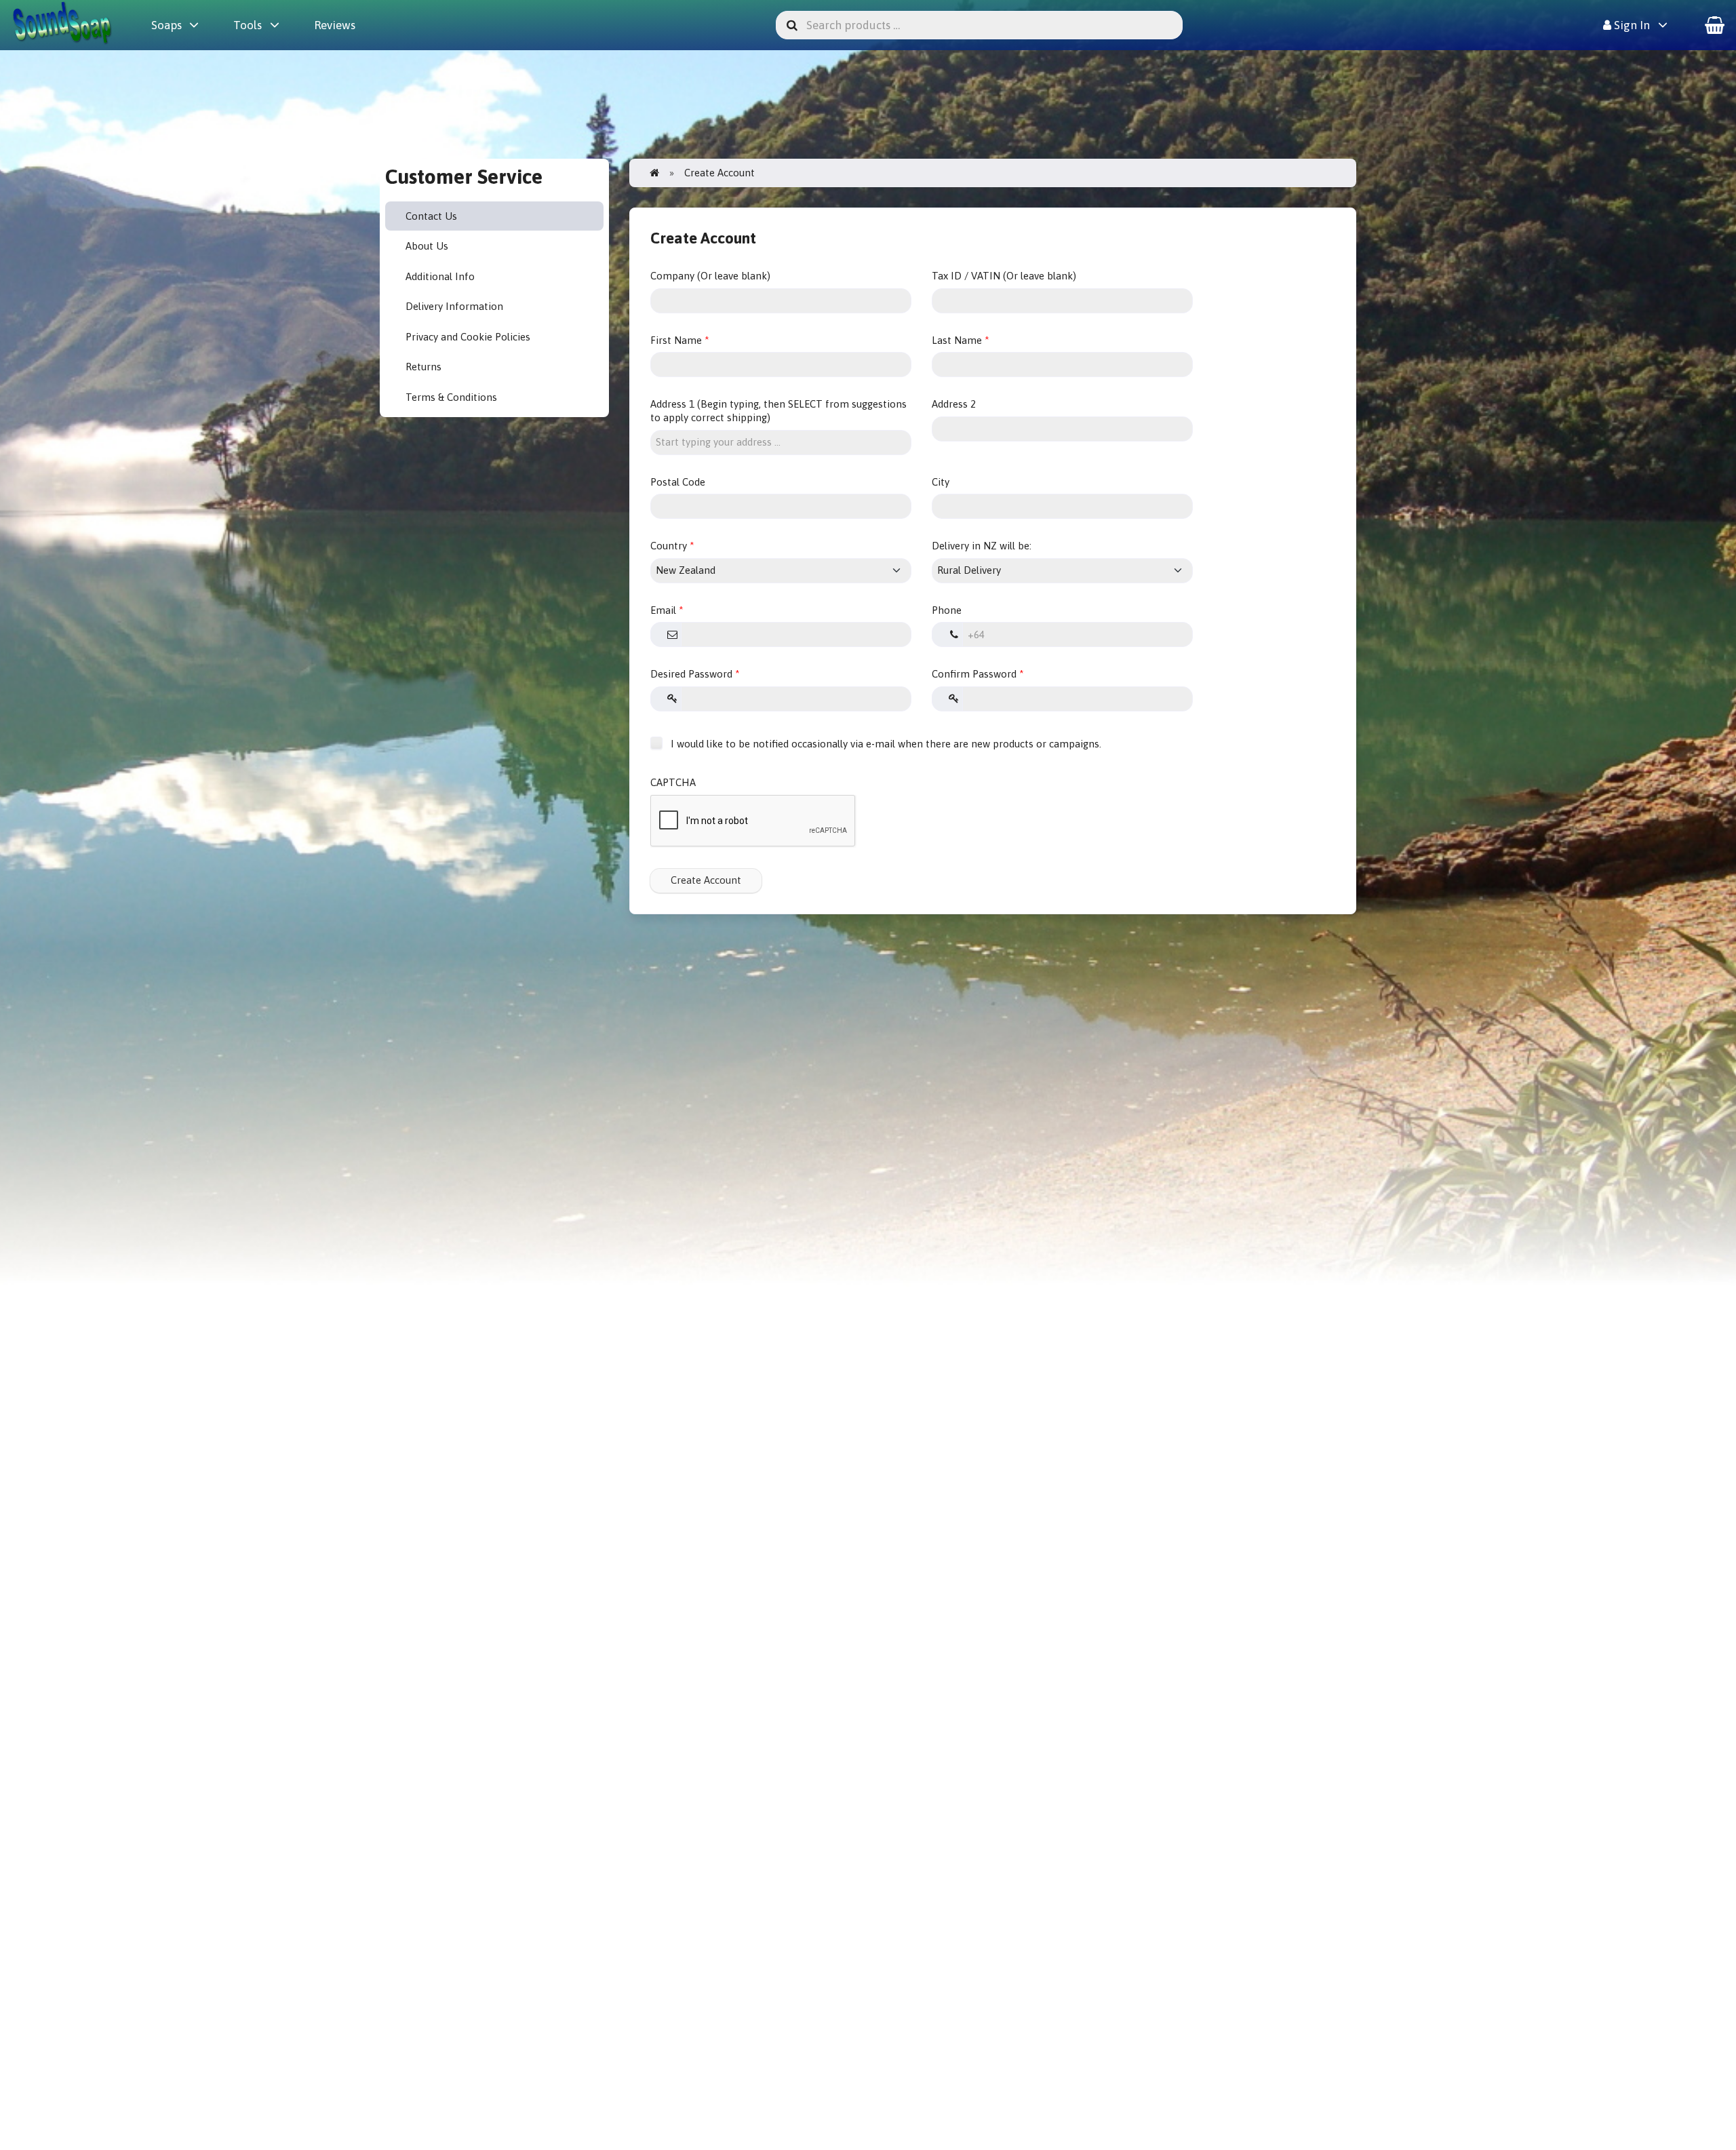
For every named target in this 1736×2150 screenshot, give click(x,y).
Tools (248, 25)
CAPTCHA (673, 782)
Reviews (335, 25)
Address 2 (954, 404)
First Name (676, 340)
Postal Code (678, 482)
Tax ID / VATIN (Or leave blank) (1004, 276)
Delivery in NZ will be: (982, 546)
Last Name (957, 340)
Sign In (1631, 25)
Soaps (166, 25)
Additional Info (440, 276)
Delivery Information (454, 306)
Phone (947, 610)
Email (663, 610)
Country (669, 546)
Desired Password (691, 674)
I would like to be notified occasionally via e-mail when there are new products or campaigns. (885, 744)
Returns (423, 367)
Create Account (706, 880)
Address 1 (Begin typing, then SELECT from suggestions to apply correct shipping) (778, 411)
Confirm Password (974, 674)
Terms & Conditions (451, 397)
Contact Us (431, 216)
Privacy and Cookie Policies (468, 337)
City (941, 482)
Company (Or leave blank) (710, 276)
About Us (427, 246)
